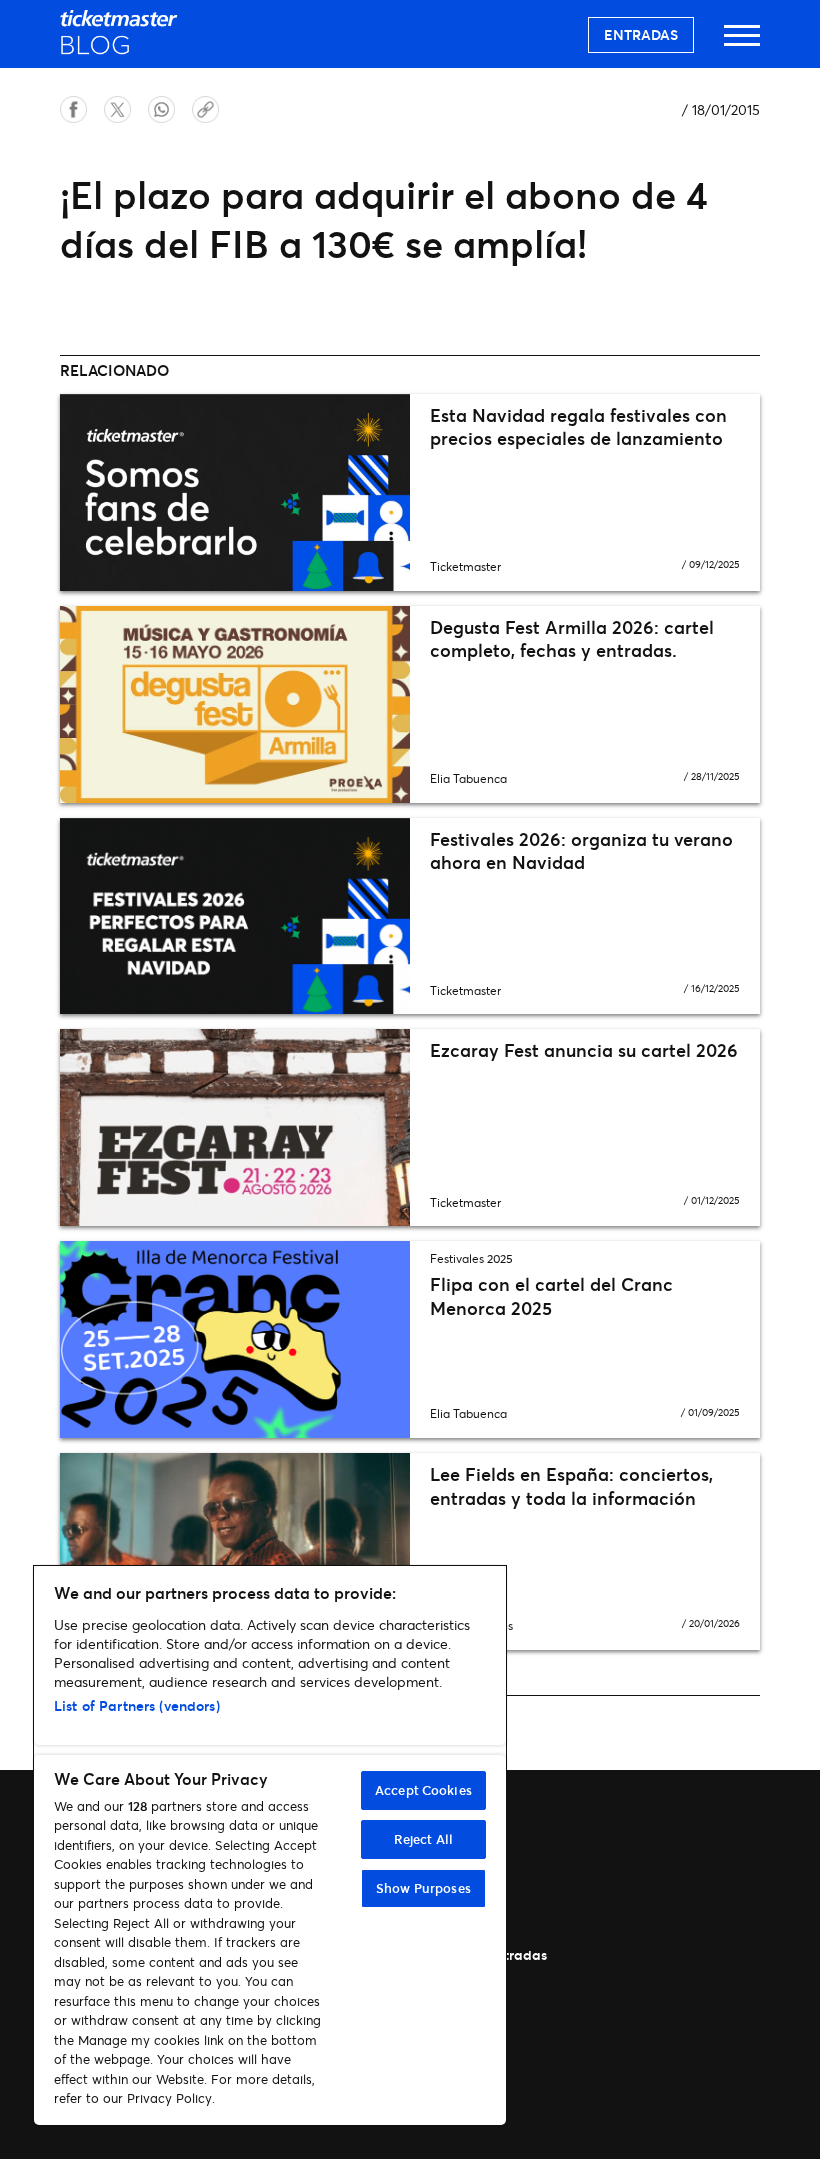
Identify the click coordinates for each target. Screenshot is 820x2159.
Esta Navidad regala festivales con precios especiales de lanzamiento (578, 426)
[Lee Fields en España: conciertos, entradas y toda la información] (235, 1551)
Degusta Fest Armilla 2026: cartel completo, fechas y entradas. (572, 638)
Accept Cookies (423, 1790)
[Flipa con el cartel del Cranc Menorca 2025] (235, 1339)
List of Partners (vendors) (137, 1705)
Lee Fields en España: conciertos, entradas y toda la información (571, 1485)
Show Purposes (423, 1888)
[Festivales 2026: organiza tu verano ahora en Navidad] (235, 916)
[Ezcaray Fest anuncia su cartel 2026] (235, 1127)
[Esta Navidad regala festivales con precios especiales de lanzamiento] (235, 492)
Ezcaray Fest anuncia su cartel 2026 (584, 1050)
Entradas (641, 34)
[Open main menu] (742, 44)
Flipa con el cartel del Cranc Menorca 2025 (551, 1295)
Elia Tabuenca (468, 778)
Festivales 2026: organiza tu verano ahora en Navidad (581, 850)
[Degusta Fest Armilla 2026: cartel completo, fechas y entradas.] (235, 704)
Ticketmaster (465, 566)
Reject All (423, 1839)
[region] (270, 1845)
